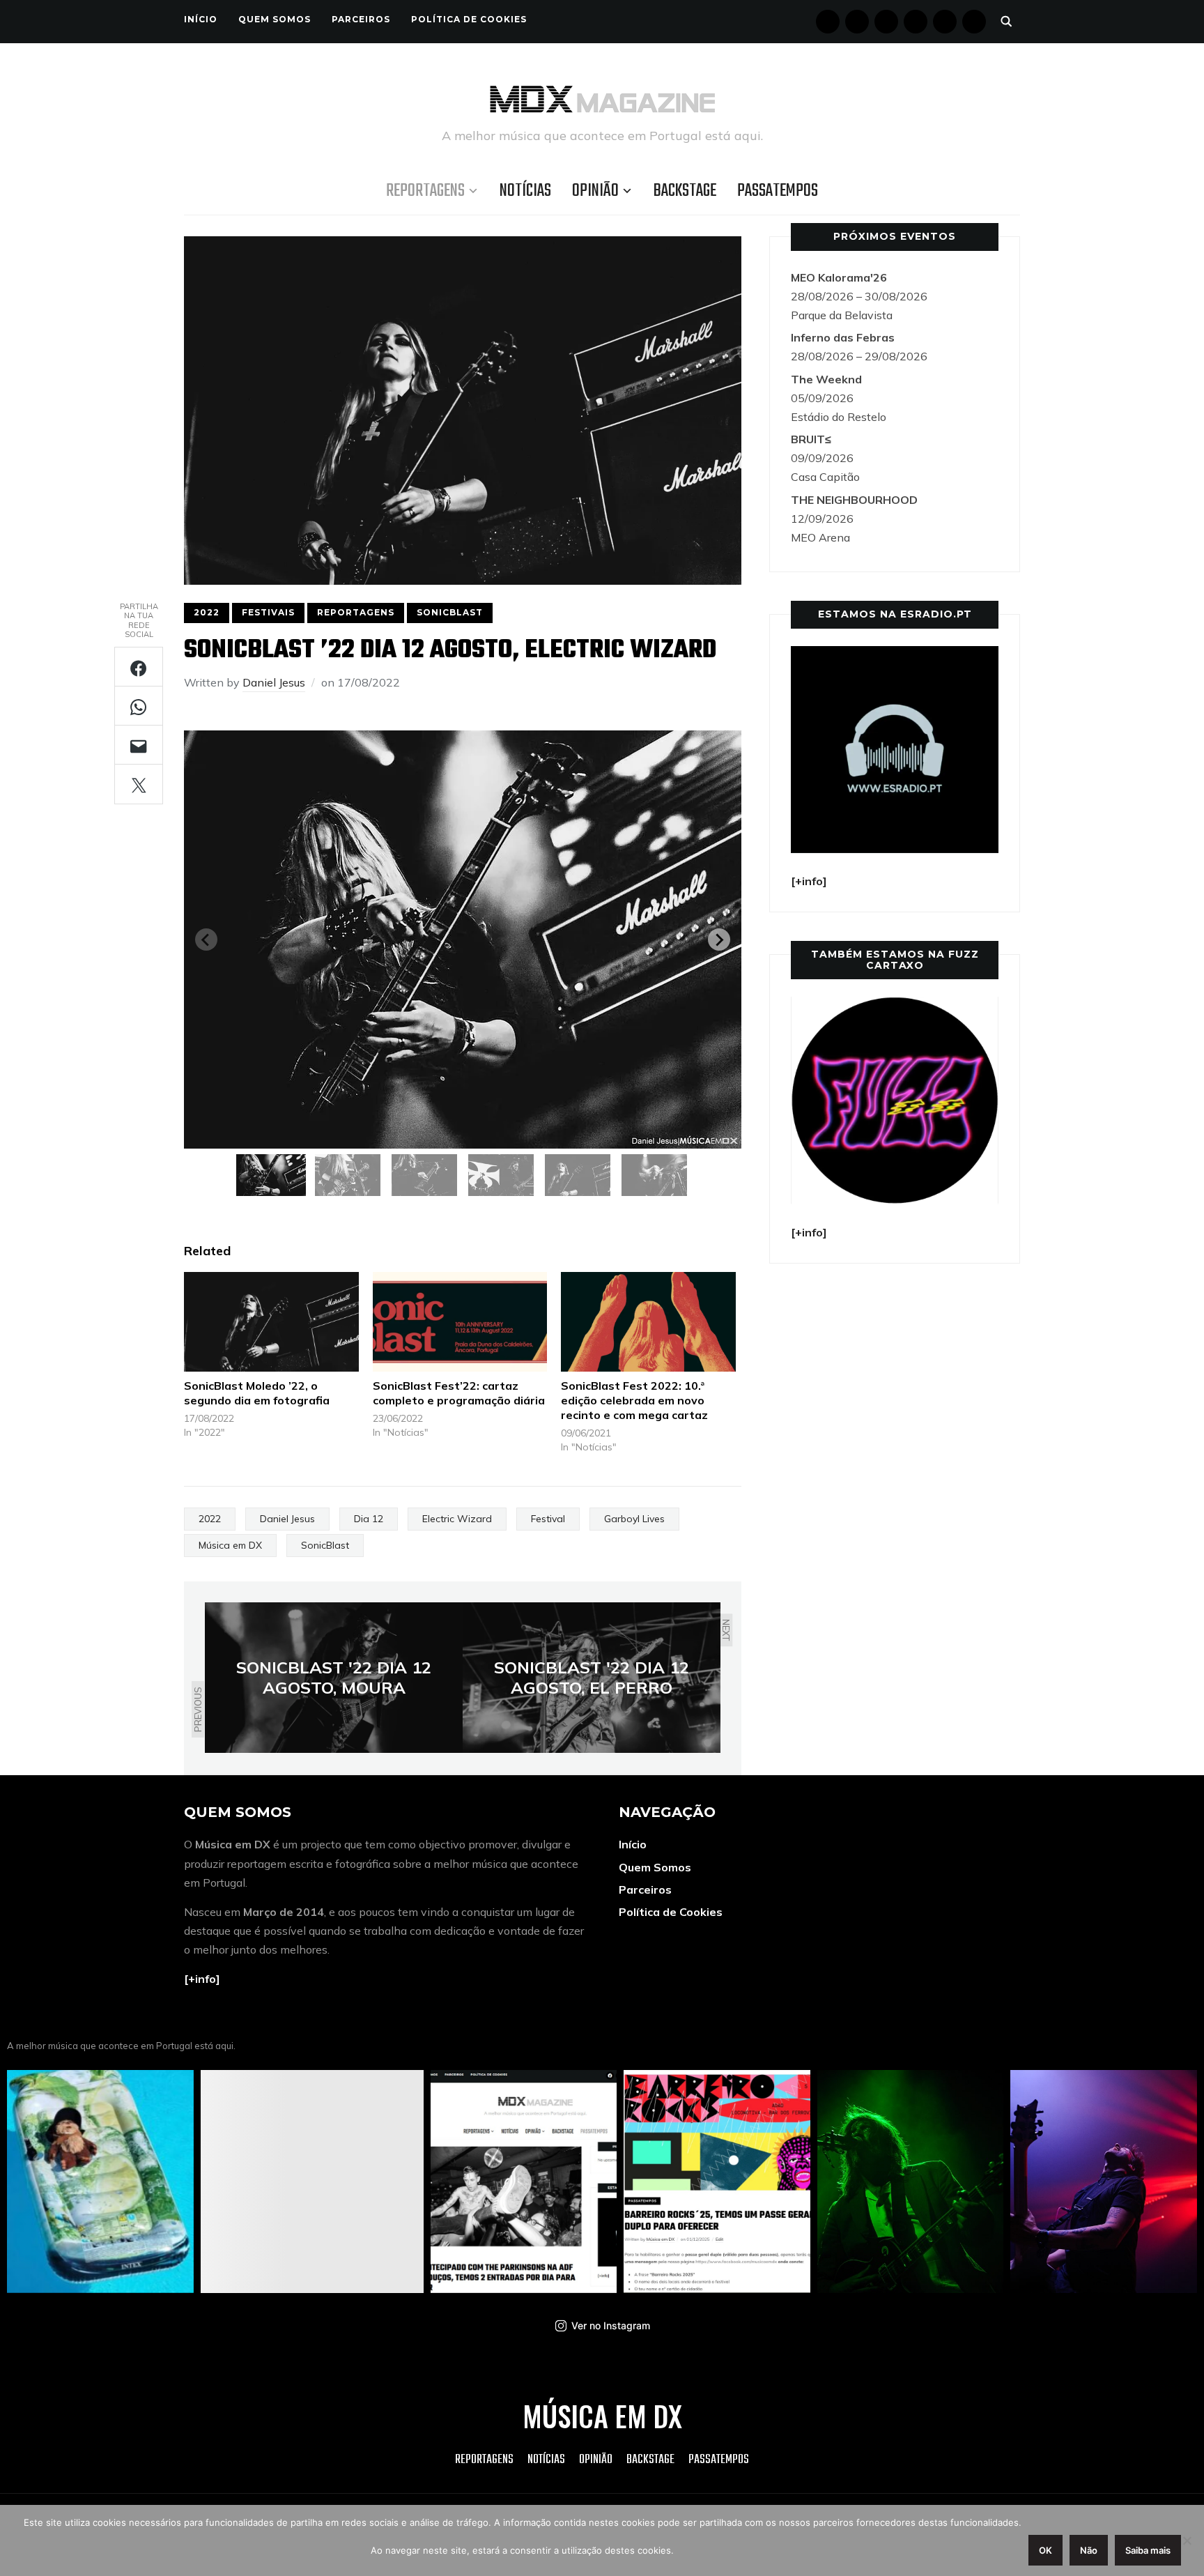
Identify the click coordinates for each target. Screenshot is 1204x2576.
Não (1089, 2550)
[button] (271, 1175)
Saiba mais (1148, 2550)
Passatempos (778, 191)
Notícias (525, 191)
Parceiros (361, 19)
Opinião (595, 191)
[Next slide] (719, 940)
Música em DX (230, 1545)
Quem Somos (275, 19)
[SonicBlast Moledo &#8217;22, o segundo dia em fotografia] (271, 1322)
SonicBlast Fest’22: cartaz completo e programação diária (459, 1393)
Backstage (685, 191)
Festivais (268, 612)
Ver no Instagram (611, 2325)
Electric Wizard (457, 1519)
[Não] (1187, 2540)
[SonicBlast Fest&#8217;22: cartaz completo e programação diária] (460, 1322)
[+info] (202, 1979)
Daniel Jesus (274, 682)
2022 (207, 612)
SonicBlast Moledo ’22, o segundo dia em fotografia (257, 1393)
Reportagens (425, 191)
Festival (548, 1519)
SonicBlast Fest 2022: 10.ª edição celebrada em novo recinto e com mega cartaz (634, 1400)
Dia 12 (369, 1519)
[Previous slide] (206, 940)
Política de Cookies (469, 19)
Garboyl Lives (634, 1519)
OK (1045, 2550)
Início (201, 19)
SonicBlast (450, 612)
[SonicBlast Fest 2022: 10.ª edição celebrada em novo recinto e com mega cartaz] (648, 1322)
